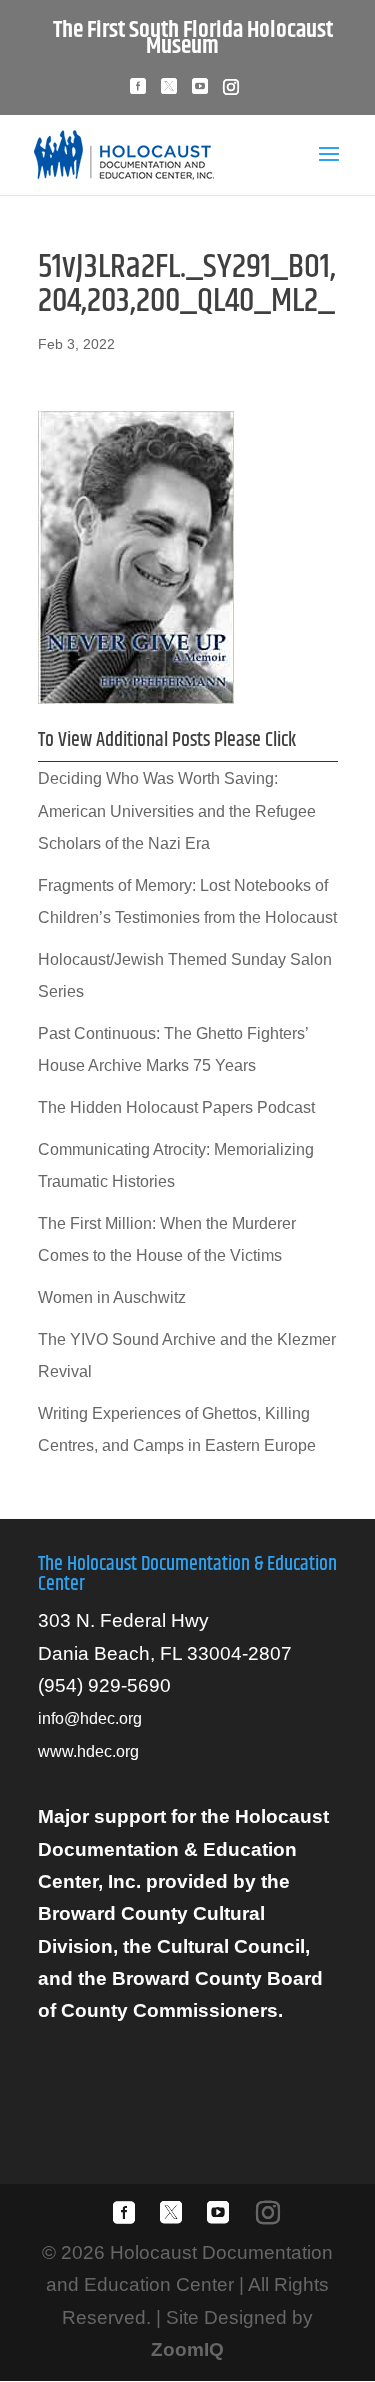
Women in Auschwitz (112, 1297)
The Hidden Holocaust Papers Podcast (176, 1107)
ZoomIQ (187, 2349)
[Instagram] (231, 92)
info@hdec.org (90, 1718)
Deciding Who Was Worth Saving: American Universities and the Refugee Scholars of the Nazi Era (177, 811)
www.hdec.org (88, 1751)
